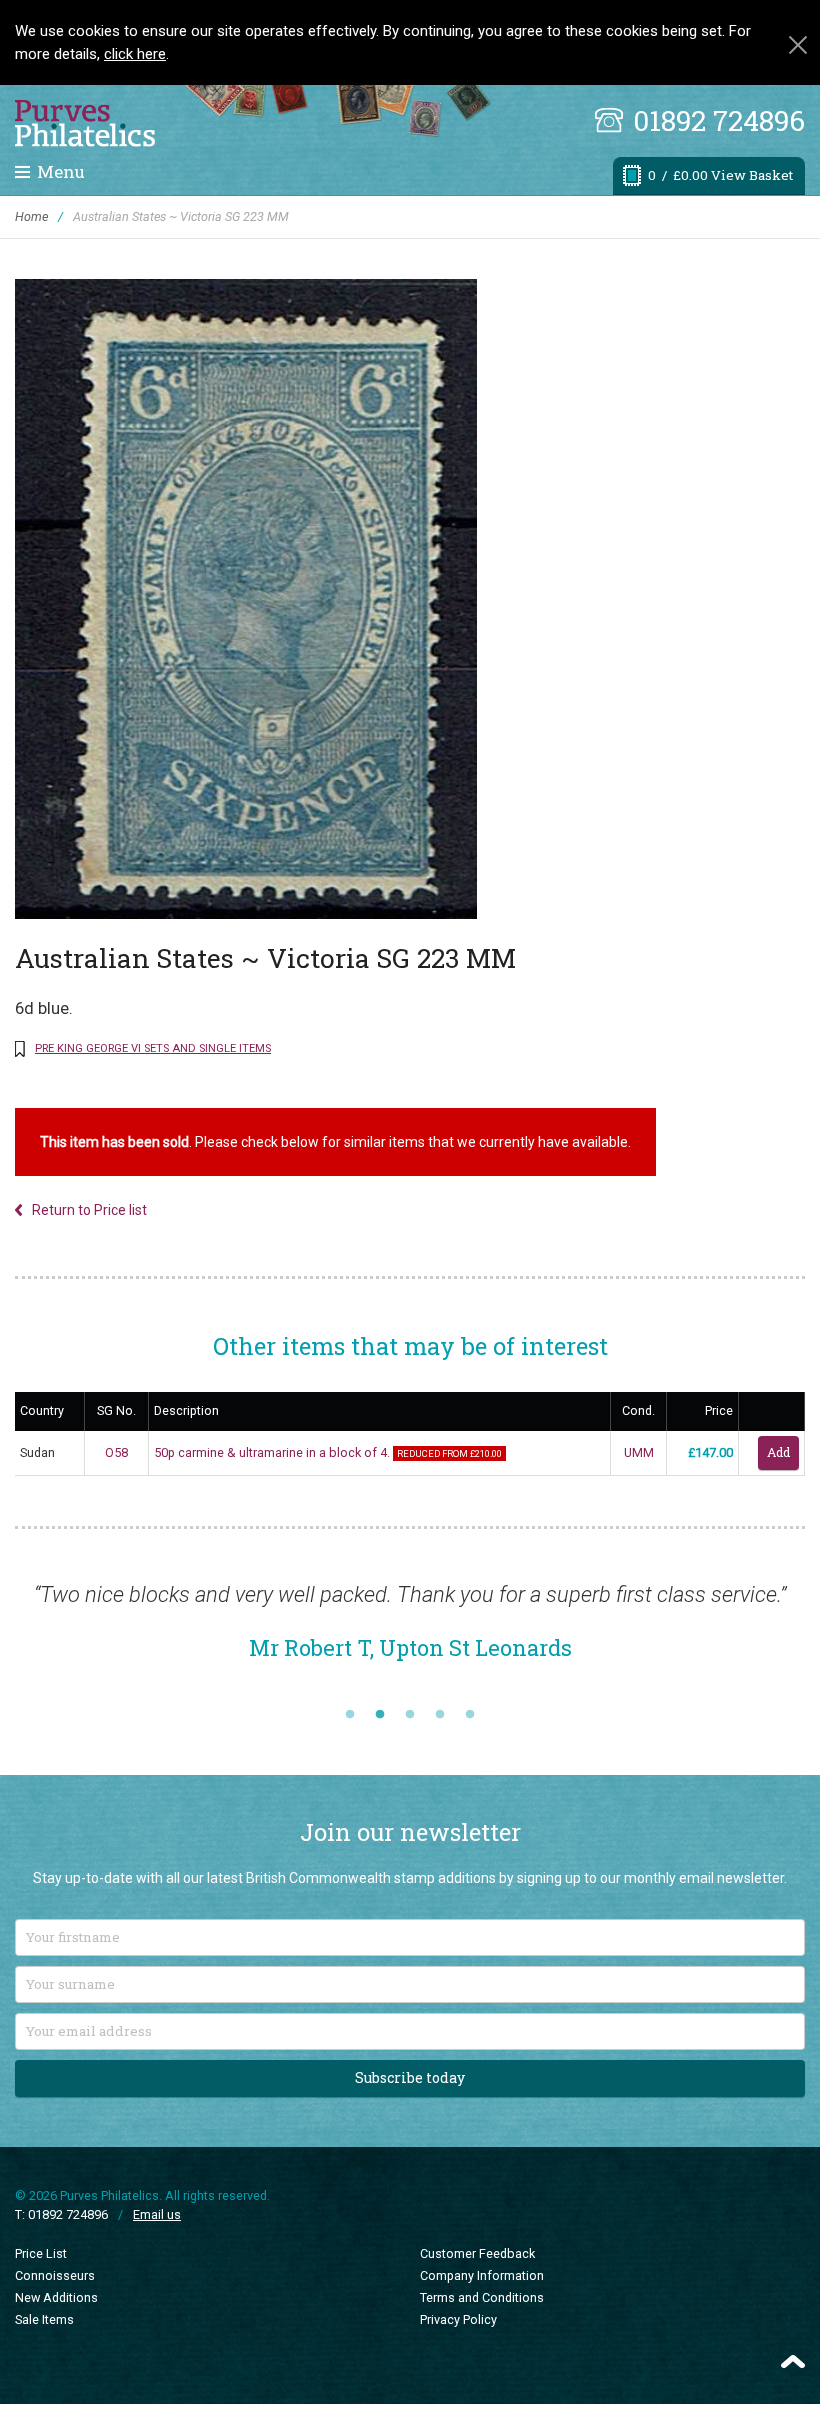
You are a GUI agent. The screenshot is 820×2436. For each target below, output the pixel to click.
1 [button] (350, 1715)
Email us (157, 2214)
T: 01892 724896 (61, 2214)
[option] (410, 1632)
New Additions (56, 2297)
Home (31, 216)
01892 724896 (719, 120)
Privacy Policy (458, 2319)
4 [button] (440, 1715)
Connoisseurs (55, 2275)
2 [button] (380, 1715)
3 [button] (410, 1715)
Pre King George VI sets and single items (153, 1048)
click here (135, 54)
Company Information (482, 2275)
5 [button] (470, 1715)
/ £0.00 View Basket (720, 175)
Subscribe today (410, 2077)
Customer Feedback (477, 2253)
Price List (41, 2253)
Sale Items (44, 2319)
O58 (116, 1452)
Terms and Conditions (482, 2297)
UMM (639, 1452)
